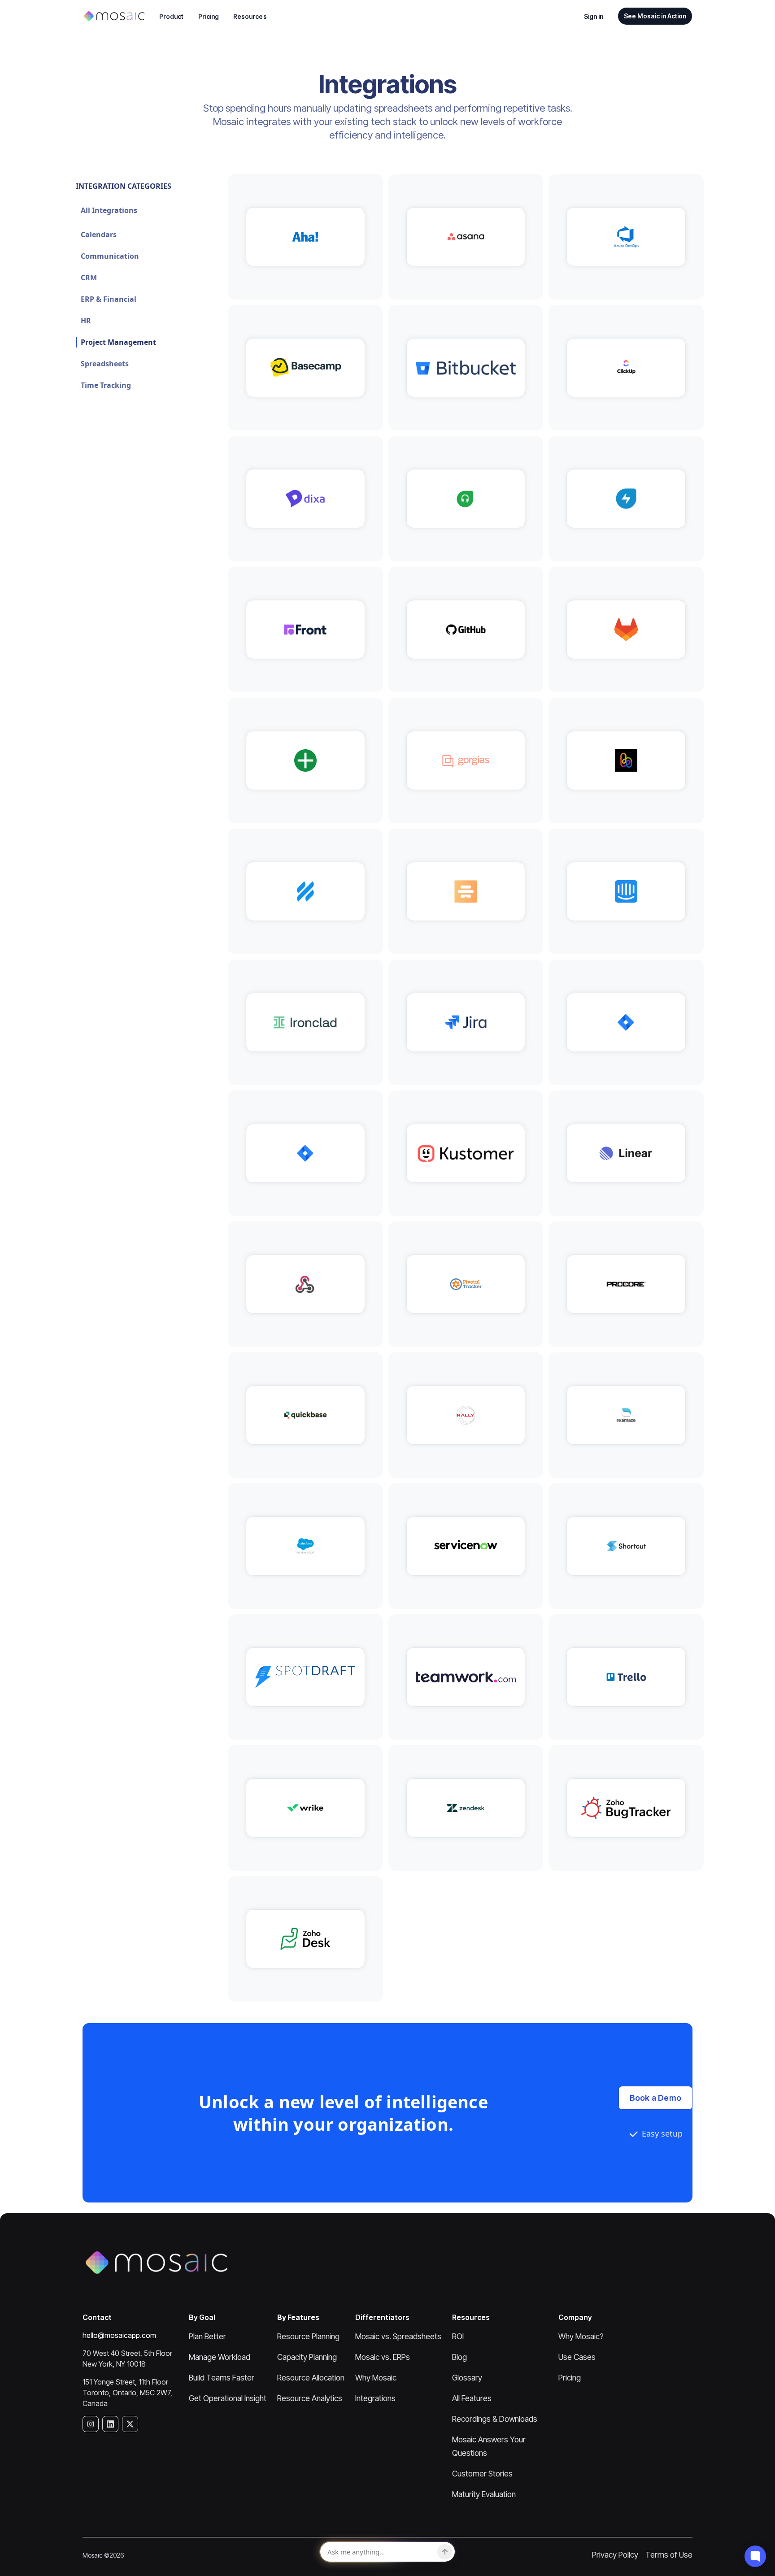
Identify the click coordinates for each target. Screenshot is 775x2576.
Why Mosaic (376, 2378)
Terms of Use (669, 2555)
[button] (172, 16)
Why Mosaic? (581, 2336)
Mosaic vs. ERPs (383, 2357)
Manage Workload (220, 2357)
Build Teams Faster (222, 2378)
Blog (459, 2357)
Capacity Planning (307, 2357)
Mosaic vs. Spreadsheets (398, 2336)
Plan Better (207, 2336)
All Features (472, 2398)
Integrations (375, 2398)
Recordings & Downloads (495, 2419)
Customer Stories (482, 2474)
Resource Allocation (311, 2378)
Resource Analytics (310, 2398)
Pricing (209, 16)
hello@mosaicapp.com (119, 2335)
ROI (458, 2336)
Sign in (594, 16)
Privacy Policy (615, 2555)
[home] (114, 16)
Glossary (467, 2378)
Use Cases (577, 2357)
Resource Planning (308, 2336)
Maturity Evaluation (484, 2494)
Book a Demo (655, 2098)
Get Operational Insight (228, 2398)
